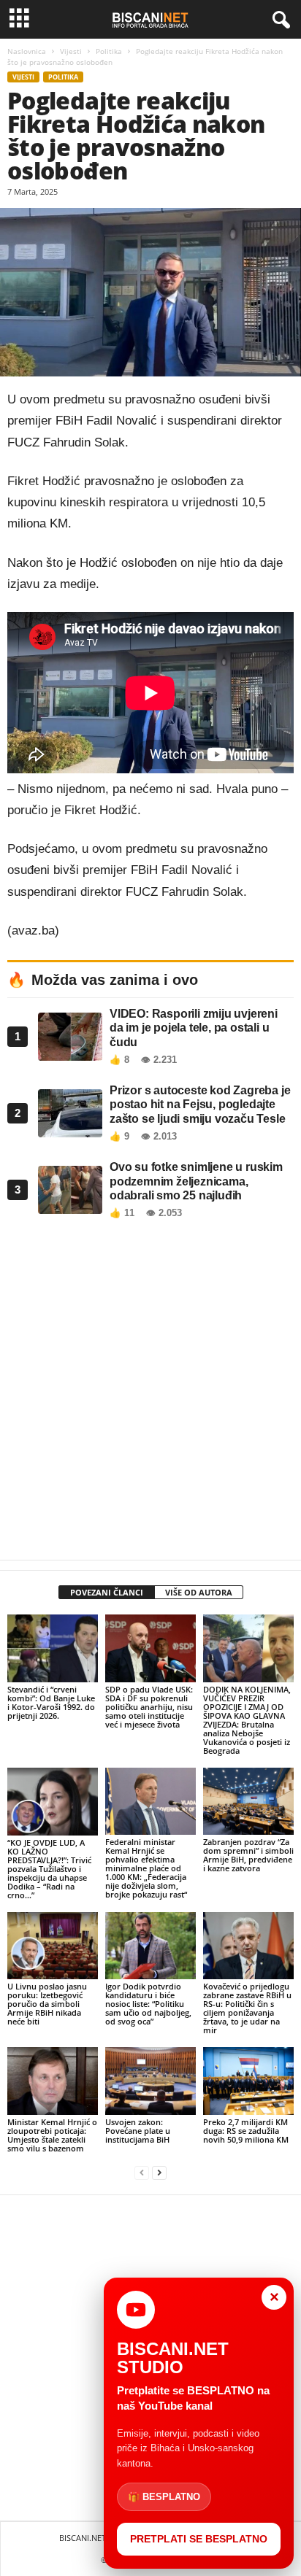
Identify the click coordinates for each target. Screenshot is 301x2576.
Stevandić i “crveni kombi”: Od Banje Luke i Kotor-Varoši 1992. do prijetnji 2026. (51, 1702)
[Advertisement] (150, 1393)
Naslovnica (27, 51)
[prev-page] (142, 2173)
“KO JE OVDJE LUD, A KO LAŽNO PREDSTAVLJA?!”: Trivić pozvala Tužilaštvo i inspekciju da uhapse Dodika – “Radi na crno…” (49, 1869)
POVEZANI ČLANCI (107, 1592)
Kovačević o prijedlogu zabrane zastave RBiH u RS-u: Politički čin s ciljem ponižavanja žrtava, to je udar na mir (247, 2008)
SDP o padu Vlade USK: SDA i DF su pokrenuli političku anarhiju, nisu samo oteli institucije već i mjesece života (149, 1707)
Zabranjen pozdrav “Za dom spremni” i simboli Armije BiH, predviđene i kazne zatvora (248, 1855)
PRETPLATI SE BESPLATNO (199, 2539)
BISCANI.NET (83, 2538)
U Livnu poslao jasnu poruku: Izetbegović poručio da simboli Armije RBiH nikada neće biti (47, 2004)
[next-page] (159, 2173)
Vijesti (71, 51)
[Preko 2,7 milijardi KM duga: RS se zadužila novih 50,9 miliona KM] (248, 2081)
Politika (109, 51)
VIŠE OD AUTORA (199, 1592)
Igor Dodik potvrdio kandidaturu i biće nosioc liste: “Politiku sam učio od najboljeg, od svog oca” (148, 2004)
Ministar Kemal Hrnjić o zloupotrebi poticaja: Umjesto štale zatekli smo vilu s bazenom (52, 2135)
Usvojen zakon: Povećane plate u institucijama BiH (138, 2131)
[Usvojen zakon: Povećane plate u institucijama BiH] (150, 2081)
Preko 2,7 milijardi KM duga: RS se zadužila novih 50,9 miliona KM (246, 2131)
